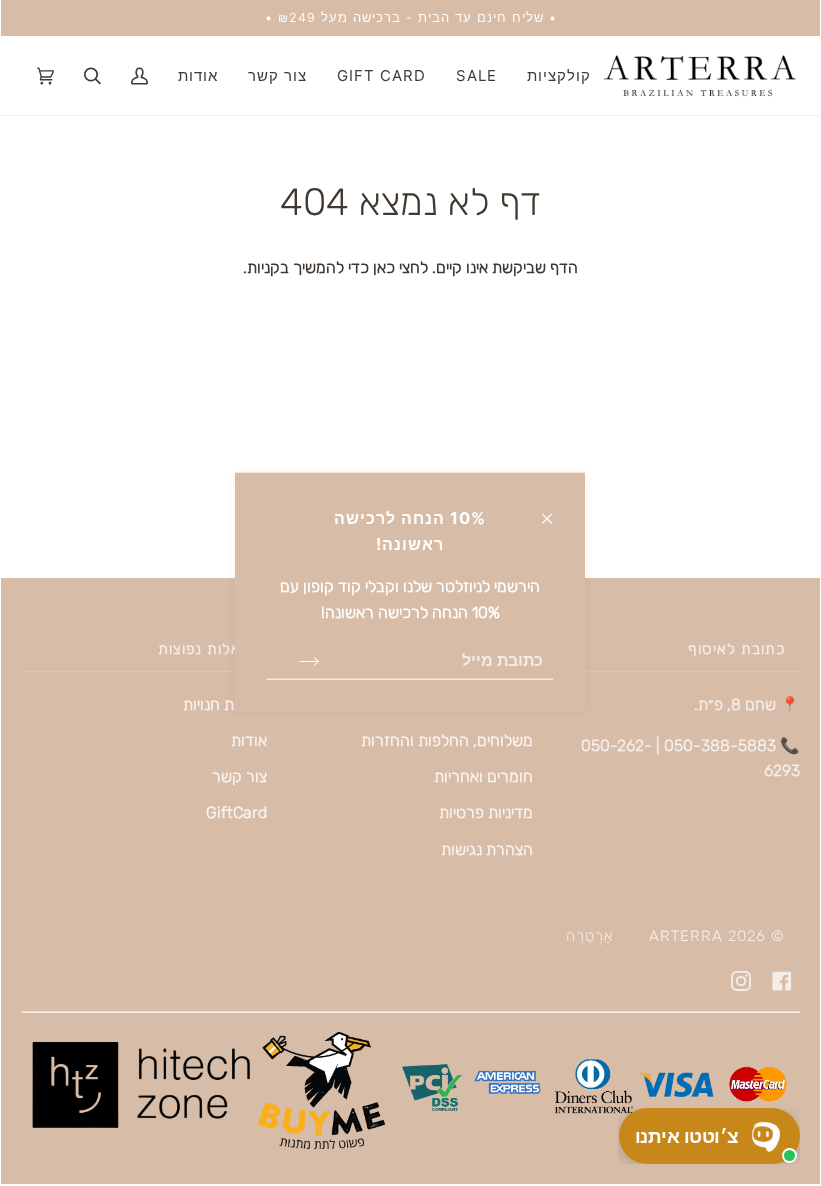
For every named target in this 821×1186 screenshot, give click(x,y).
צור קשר (239, 776)
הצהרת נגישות (487, 849)
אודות (249, 740)
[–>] (293, 660)
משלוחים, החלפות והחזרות (447, 740)
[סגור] (555, 509)
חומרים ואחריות (483, 776)
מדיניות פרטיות (486, 812)
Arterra (686, 936)
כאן (382, 267)
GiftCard (236, 812)
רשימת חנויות (225, 704)
